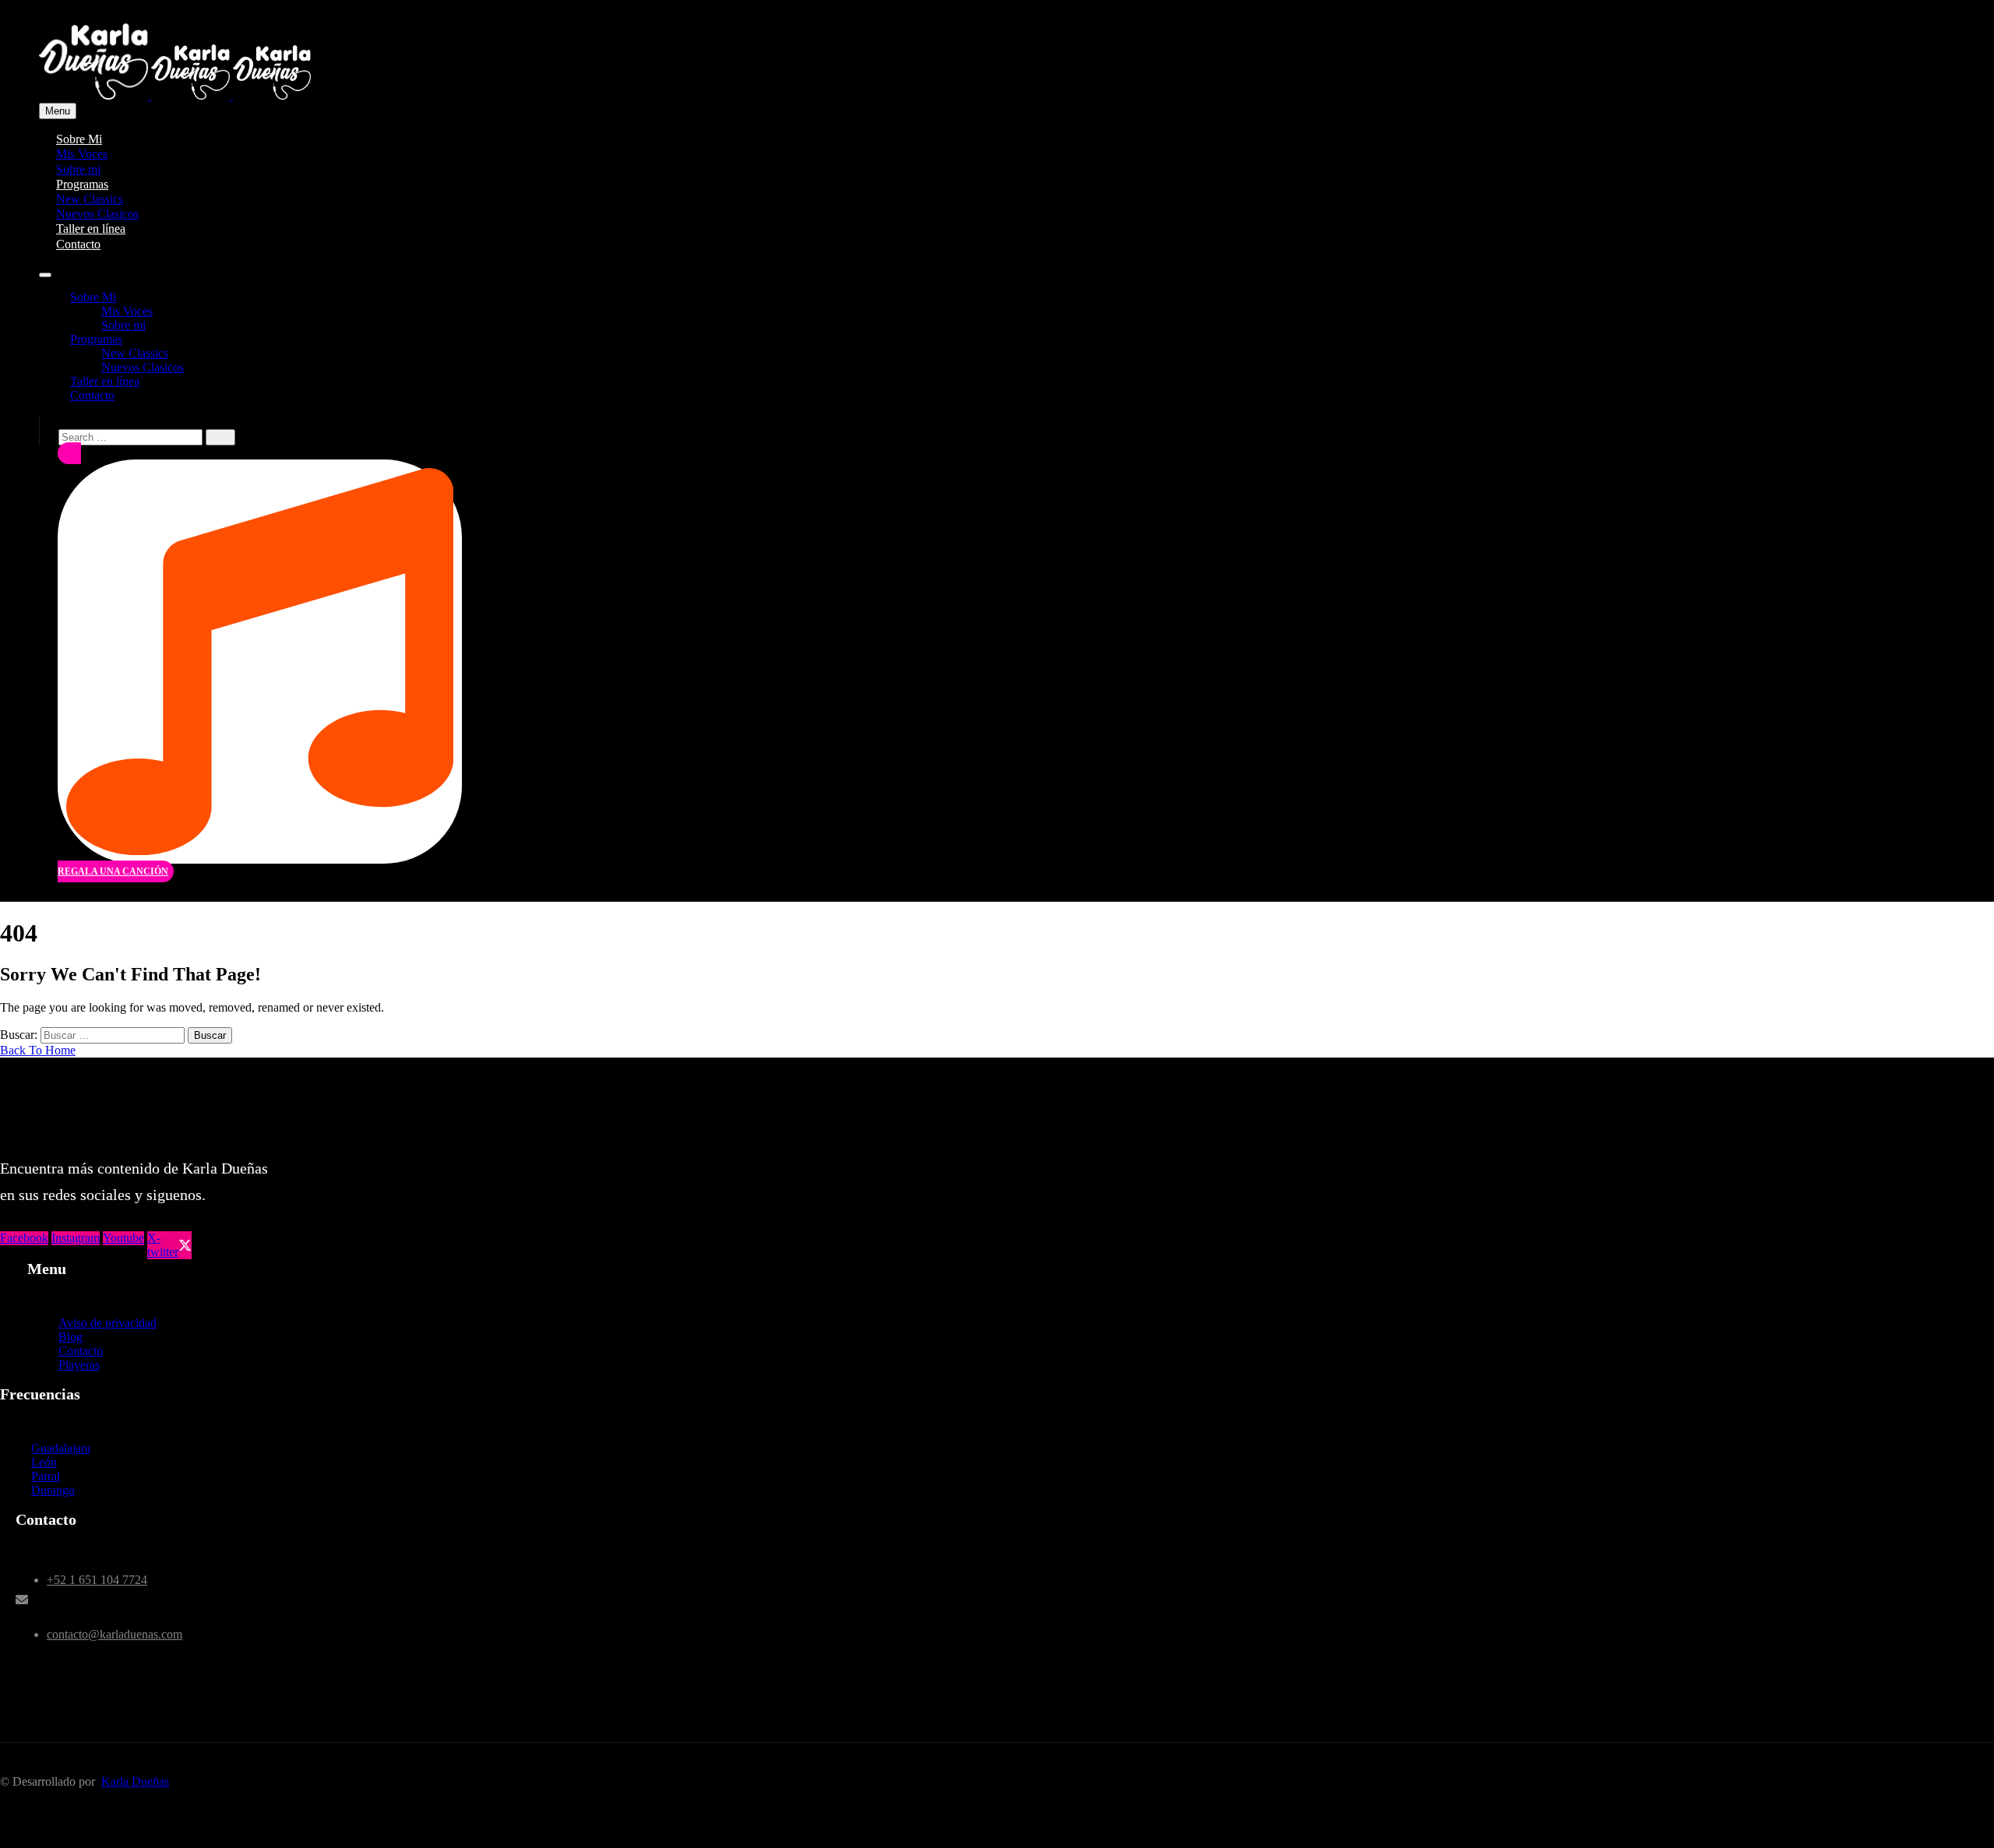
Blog (70, 1337)
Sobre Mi (93, 297)
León (44, 1462)
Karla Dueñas (135, 1781)
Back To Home (38, 1050)
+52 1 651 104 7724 (97, 1580)
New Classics (135, 353)
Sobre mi (123, 325)
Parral (46, 1476)
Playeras (79, 1365)
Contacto (78, 244)
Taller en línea (105, 381)
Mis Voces (127, 311)
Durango (53, 1490)
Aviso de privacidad (107, 1323)
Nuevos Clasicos (143, 367)
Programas (96, 339)
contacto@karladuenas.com (114, 1634)
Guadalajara (61, 1448)
